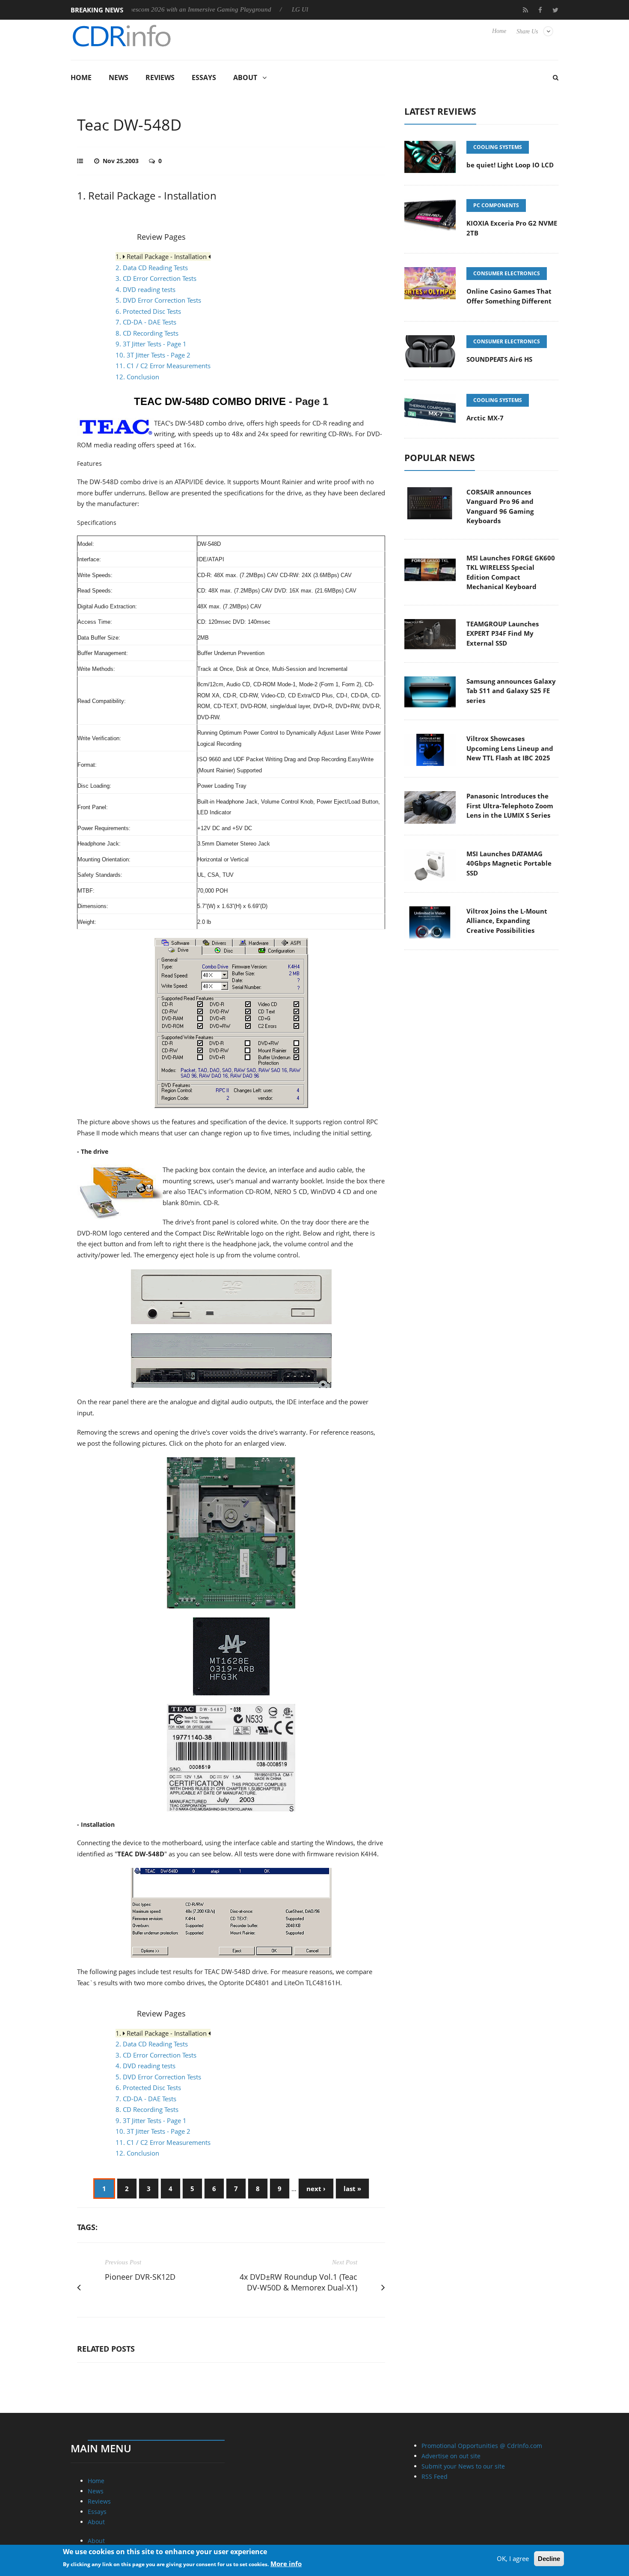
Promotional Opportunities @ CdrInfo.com (482, 2446)
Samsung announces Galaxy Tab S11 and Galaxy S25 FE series (511, 691)
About (245, 77)
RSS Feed (435, 2476)
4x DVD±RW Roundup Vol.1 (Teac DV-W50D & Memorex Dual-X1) (298, 2282)
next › (316, 2189)
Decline (549, 2559)
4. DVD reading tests (145, 289)
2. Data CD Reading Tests (152, 268)
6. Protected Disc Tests (148, 311)
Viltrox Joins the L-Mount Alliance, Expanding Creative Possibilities (507, 921)
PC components (496, 205)
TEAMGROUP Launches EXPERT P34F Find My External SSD (503, 633)
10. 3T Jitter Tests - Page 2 (153, 355)
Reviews (160, 77)
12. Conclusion (137, 377)
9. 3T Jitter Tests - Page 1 (151, 344)
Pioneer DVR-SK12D (140, 2277)
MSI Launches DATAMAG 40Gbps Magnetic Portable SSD (509, 863)
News (119, 77)
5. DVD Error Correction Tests (158, 300)
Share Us (527, 31)
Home (499, 31)
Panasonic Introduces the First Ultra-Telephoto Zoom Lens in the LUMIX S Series (510, 806)
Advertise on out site (451, 2456)
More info (286, 2564)
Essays (204, 77)
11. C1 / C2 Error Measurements (163, 366)
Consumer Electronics (507, 273)
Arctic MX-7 (485, 418)
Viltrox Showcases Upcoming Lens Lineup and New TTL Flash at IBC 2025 (510, 748)
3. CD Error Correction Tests (156, 278)
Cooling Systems (498, 147)
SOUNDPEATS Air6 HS (499, 359)
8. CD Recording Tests (147, 333)
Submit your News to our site (463, 2466)
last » (352, 2189)
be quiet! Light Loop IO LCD (510, 165)
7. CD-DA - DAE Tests (146, 322)
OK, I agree (513, 2558)
